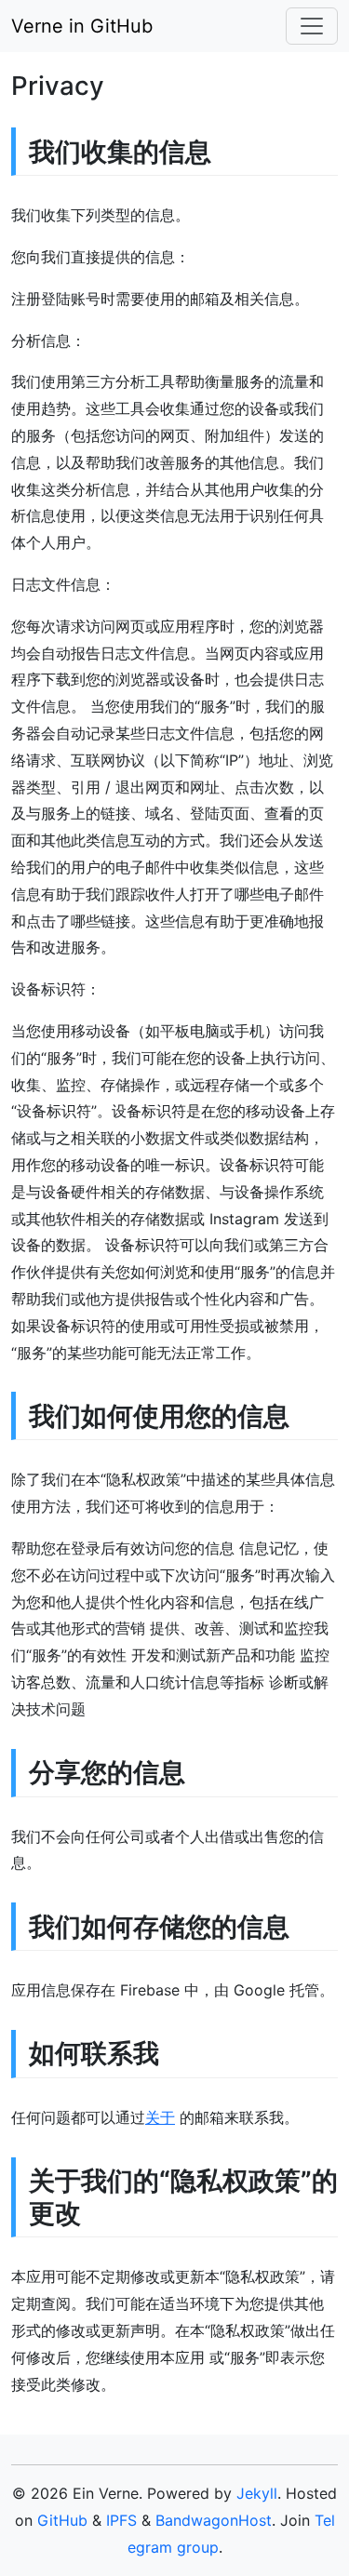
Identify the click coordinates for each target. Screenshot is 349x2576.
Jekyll (257, 2493)
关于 (160, 2117)
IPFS (121, 2520)
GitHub (62, 2520)
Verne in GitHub (82, 26)
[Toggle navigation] (312, 26)
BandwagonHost (214, 2520)
